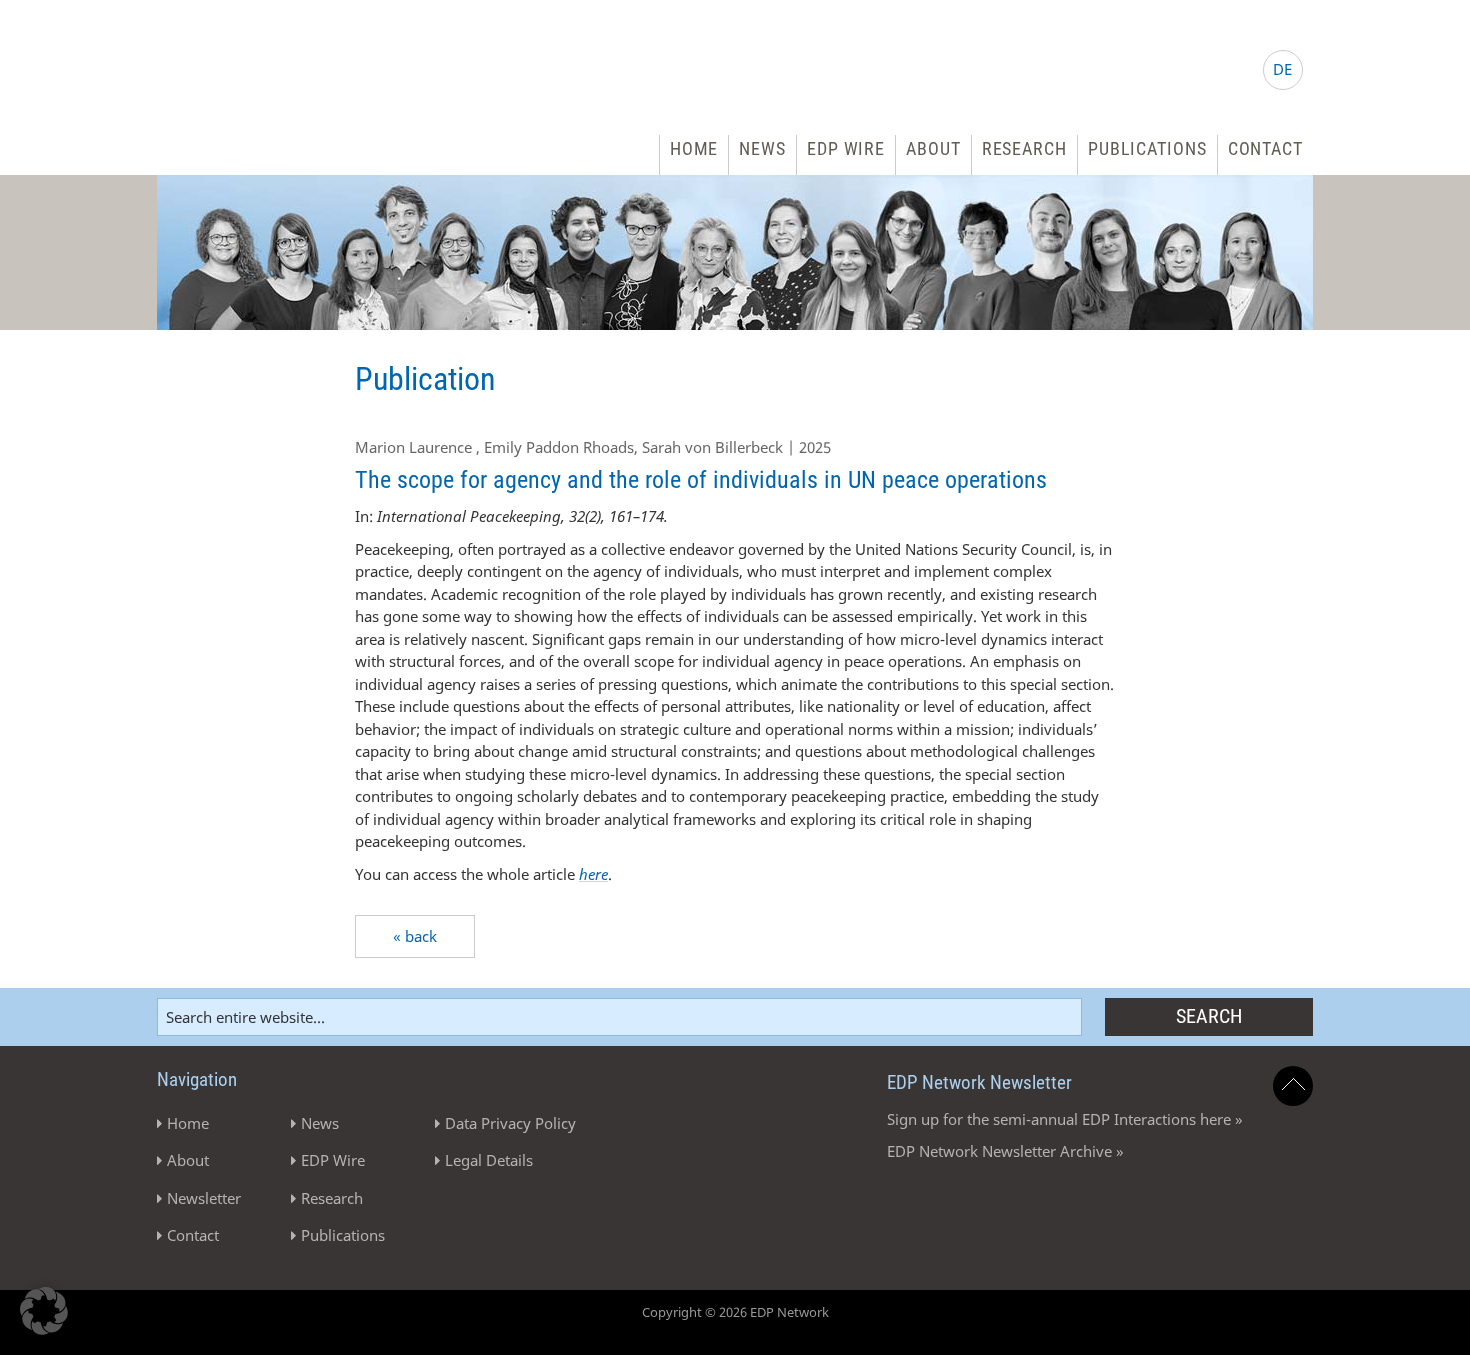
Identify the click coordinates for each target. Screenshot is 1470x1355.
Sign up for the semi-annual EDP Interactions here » (1065, 1119)
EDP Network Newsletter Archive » (1005, 1151)
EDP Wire (846, 148)
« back (415, 936)
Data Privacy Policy (510, 1123)
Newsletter (204, 1198)
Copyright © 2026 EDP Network (735, 1312)
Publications (1147, 148)
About (933, 148)
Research (1024, 148)
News (762, 148)
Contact (1265, 148)
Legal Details (489, 1160)
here (593, 874)
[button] (44, 1311)
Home (694, 148)
